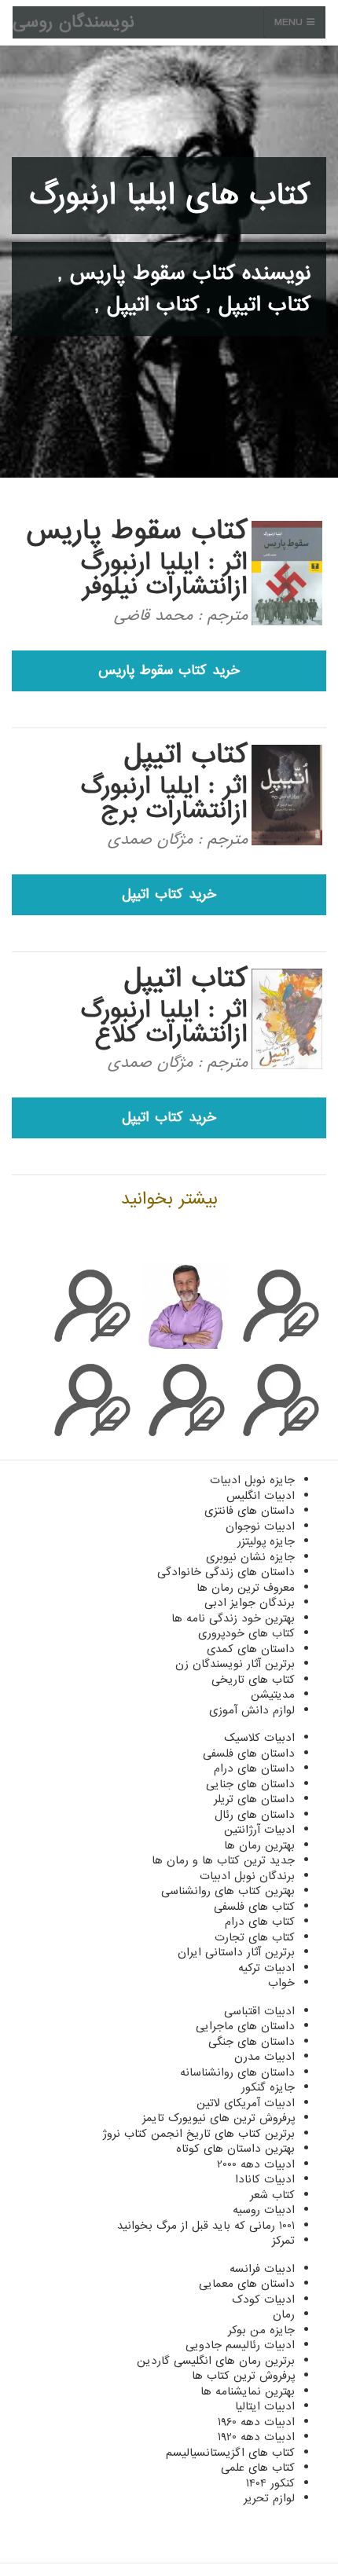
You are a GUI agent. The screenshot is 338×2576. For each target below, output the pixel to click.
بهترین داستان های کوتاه (235, 2149)
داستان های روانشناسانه (237, 2072)
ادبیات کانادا (265, 2179)
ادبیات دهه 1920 (256, 2437)
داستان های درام (254, 1768)
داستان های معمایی (247, 2284)
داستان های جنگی (252, 2042)
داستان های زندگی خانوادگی (226, 1572)
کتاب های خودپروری (246, 1633)
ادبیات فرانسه (262, 2269)
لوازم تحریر (269, 2498)
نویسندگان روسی (73, 22)
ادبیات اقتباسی (259, 2011)
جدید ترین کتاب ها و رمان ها (223, 1860)
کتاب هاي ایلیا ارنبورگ (170, 196)
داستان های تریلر (254, 1799)
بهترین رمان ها (259, 1845)
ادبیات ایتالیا (265, 2406)
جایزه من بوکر (261, 2330)
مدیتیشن (273, 1695)
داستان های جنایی (250, 1784)
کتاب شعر (272, 2195)
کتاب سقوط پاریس (152, 273)
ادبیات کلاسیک (259, 1738)
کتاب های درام (260, 1922)
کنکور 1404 (270, 2483)
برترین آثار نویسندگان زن (235, 1664)
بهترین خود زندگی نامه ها (233, 1618)
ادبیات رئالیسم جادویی (240, 2345)
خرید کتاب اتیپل (169, 894)
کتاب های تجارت (255, 1937)
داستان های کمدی (251, 1649)
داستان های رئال (255, 1815)
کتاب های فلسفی (254, 1907)
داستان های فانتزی (250, 1511)
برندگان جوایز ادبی (250, 1603)
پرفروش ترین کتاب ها (243, 2376)
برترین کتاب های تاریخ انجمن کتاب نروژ (198, 2134)
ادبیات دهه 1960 (256, 2422)
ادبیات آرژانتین (259, 1830)
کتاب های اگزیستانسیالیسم (230, 2453)
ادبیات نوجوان (260, 1526)
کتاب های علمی (258, 2468)
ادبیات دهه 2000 (256, 2164)
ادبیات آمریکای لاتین (246, 2103)
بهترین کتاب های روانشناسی (228, 1891)
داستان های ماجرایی (245, 2026)
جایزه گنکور (268, 2087)
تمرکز (283, 2241)
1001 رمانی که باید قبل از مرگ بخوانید (206, 2226)
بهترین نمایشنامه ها (248, 2391)
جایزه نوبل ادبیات (252, 1480)
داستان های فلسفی (249, 1753)
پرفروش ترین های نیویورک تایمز (219, 2118)
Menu (290, 22)
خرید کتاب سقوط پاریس (169, 671)
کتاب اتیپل (265, 305)
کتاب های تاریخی (253, 1680)
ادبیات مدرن (265, 2057)
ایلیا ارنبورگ (140, 562)
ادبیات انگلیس (261, 1496)
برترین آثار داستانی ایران (236, 1952)
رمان (284, 2314)
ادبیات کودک (263, 2299)
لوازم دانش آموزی (252, 1710)
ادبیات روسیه (264, 2210)
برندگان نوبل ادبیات (247, 1876)
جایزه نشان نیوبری (250, 1557)
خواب (281, 1983)
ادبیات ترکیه (266, 1968)
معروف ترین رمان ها (246, 1588)
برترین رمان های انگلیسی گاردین (216, 2361)
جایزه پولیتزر (266, 1541)
